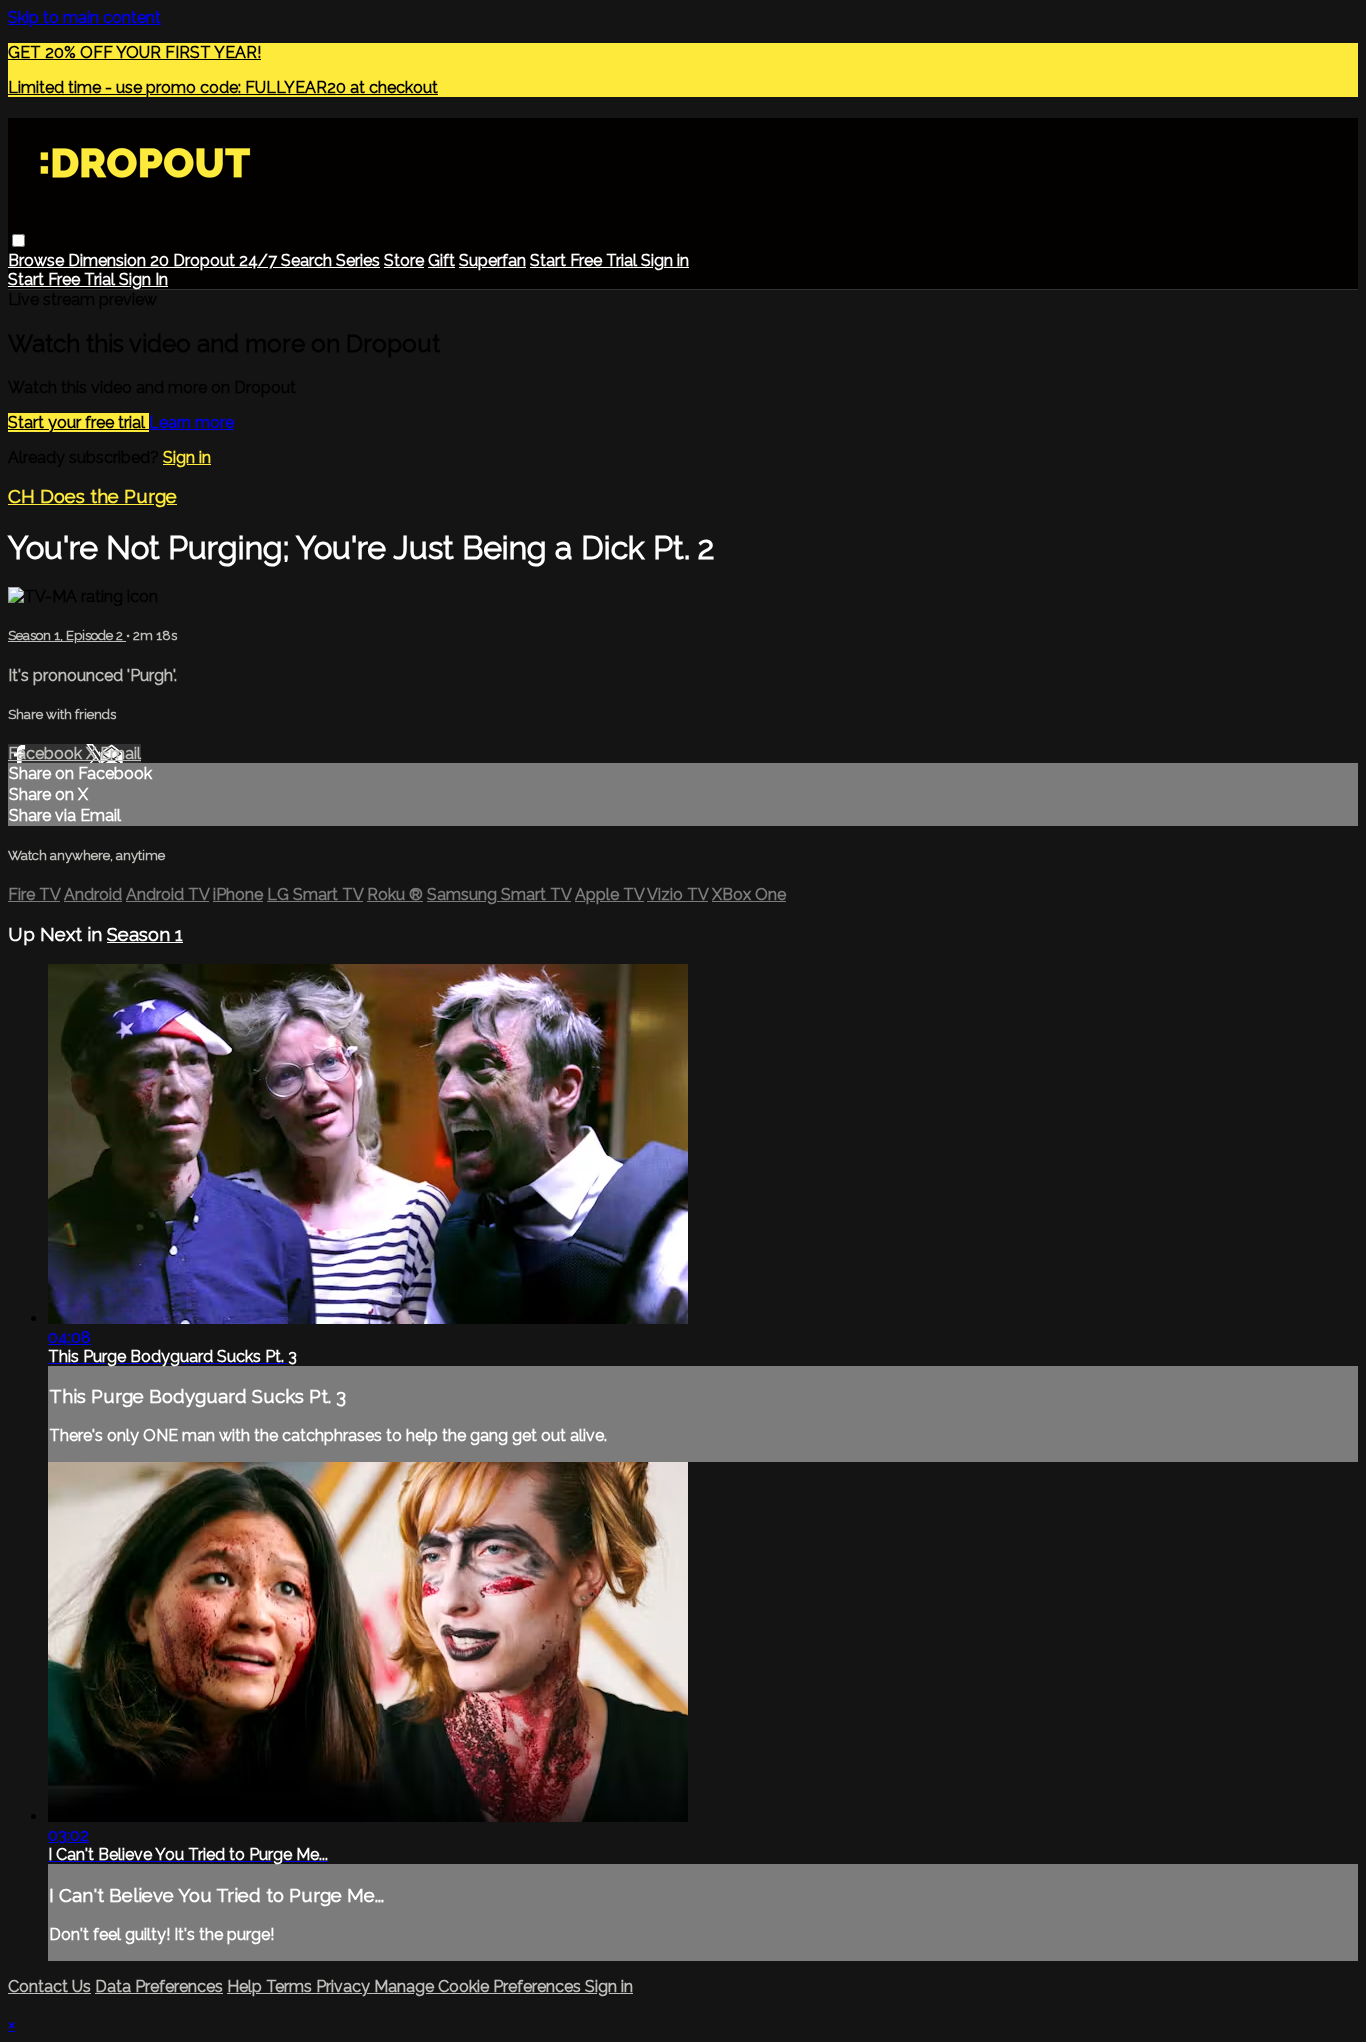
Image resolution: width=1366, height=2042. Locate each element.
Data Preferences (159, 1986)
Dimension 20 (120, 260)
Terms (291, 1986)
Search (308, 260)
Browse (38, 260)
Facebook (47, 753)
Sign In (143, 279)
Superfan (492, 260)
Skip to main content (84, 17)
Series (358, 260)
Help (246, 1986)
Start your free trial (78, 422)
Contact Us (49, 1986)
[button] (18, 240)
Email (120, 753)
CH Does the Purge (92, 496)
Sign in (665, 260)
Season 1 (145, 934)
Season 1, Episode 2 (67, 635)
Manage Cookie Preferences (479, 1986)
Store (404, 260)
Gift (441, 260)
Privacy (345, 1986)
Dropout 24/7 (227, 260)
